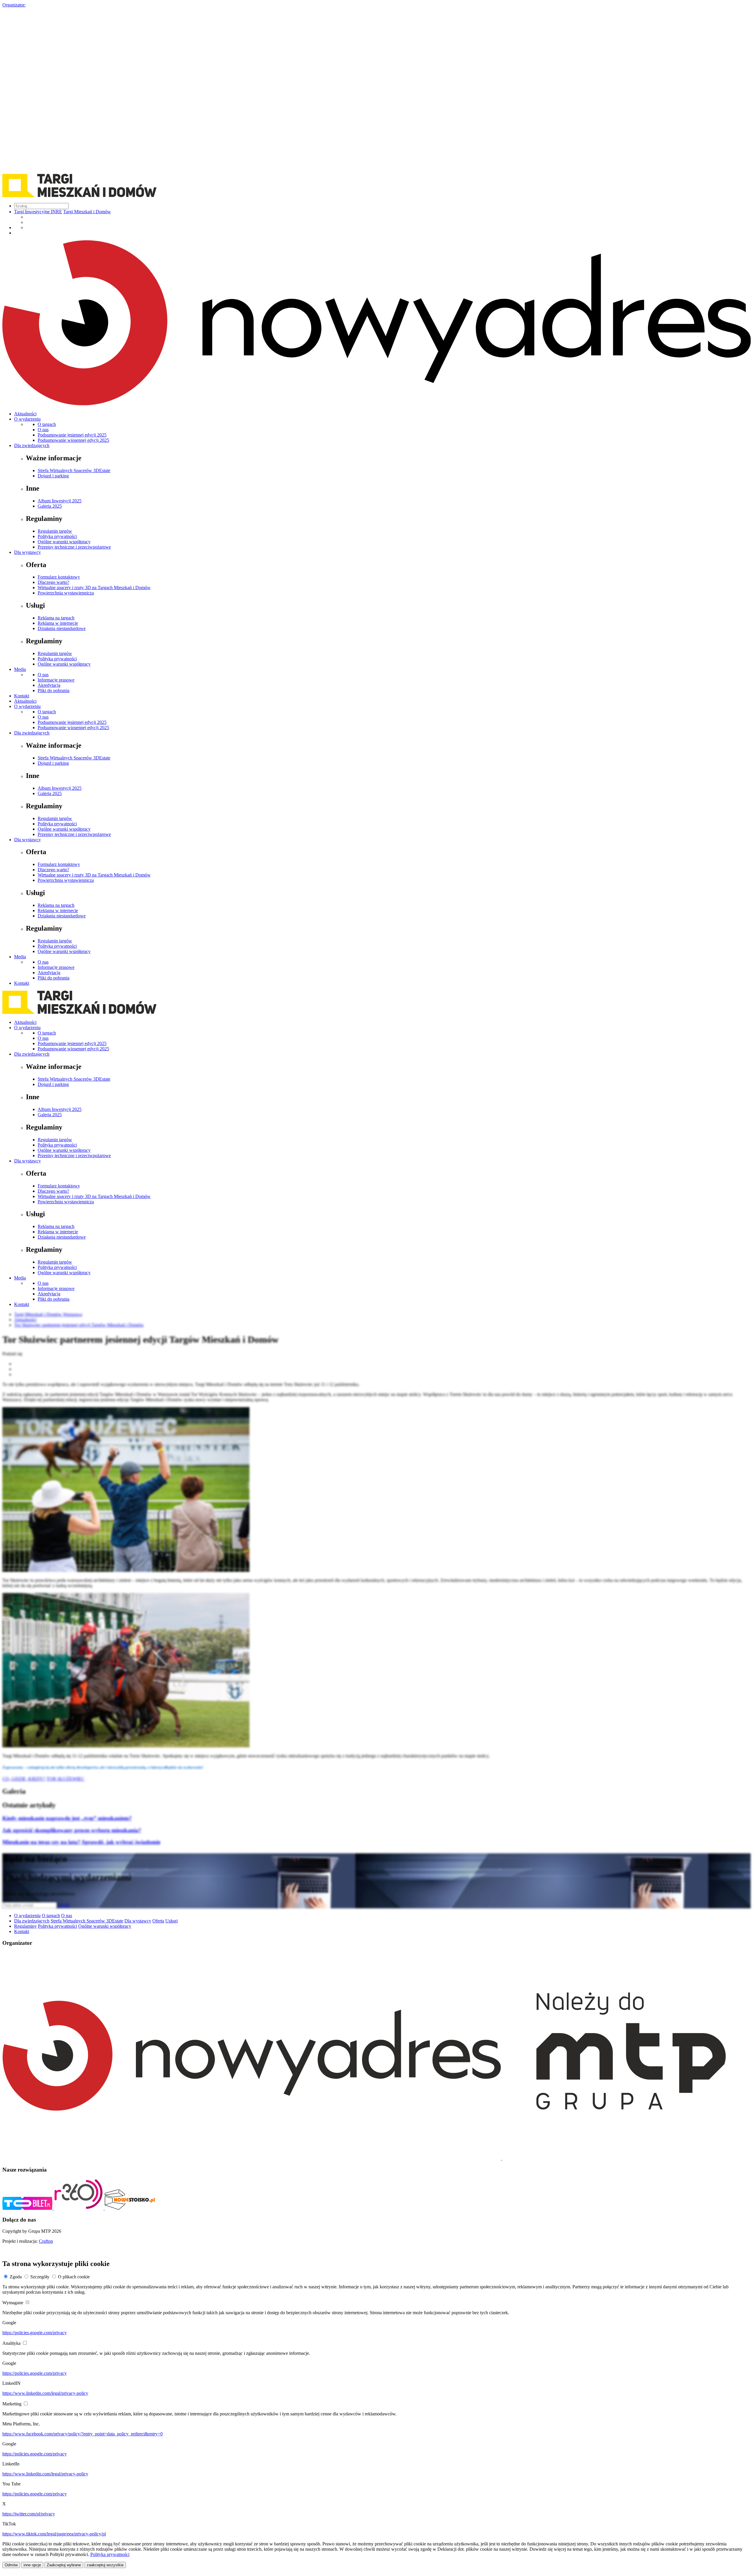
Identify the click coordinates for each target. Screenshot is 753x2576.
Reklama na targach (56, 618)
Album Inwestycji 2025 (60, 501)
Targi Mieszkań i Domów (87, 212)
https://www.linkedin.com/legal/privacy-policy (45, 2393)
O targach (47, 424)
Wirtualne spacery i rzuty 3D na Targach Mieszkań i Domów (94, 588)
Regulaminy (25, 1926)
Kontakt (22, 696)
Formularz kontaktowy (59, 577)
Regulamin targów (55, 531)
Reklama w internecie (58, 623)
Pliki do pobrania (54, 690)
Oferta (158, 1921)
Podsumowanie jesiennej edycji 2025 (72, 435)
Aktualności (25, 414)
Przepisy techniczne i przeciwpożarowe (74, 547)
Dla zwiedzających (32, 445)
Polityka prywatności (57, 536)
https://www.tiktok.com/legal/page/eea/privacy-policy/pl (54, 2534)
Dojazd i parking (53, 476)
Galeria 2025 (50, 506)
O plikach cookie (74, 2277)
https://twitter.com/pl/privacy (29, 2514)
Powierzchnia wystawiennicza (66, 593)
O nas (43, 430)
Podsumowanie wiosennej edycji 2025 (73, 440)
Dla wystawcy (28, 552)
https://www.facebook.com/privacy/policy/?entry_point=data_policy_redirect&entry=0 (83, 2434)
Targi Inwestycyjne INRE (38, 212)
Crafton (46, 2241)
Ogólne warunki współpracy (64, 542)
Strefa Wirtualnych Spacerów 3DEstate (74, 470)
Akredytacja (49, 685)
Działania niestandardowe (62, 628)
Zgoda (16, 2277)
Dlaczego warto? (53, 582)
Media (20, 669)
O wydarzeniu (27, 419)
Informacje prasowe (56, 680)
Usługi (171, 1921)
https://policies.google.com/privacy (35, 2333)
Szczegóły (40, 2277)
